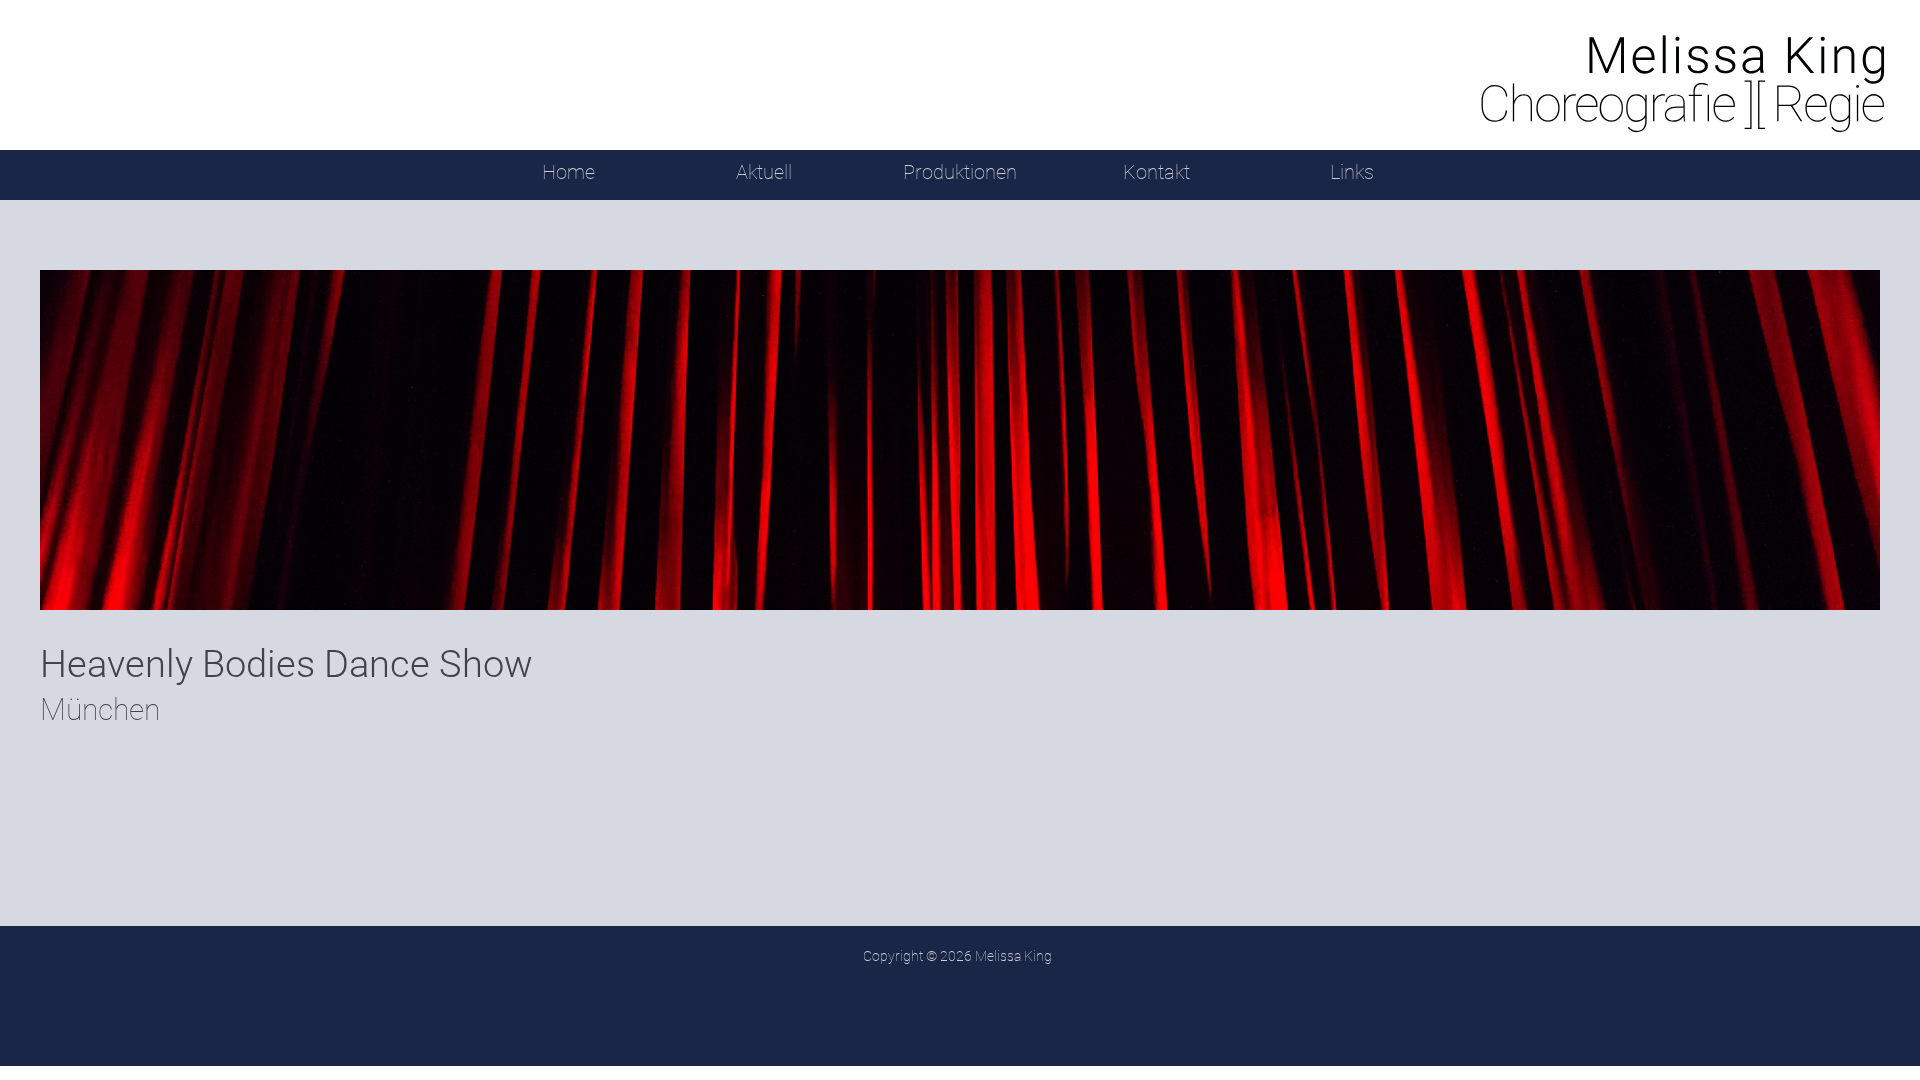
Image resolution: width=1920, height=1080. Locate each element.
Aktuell (764, 172)
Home (568, 172)
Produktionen (960, 172)
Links (1352, 172)
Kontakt (1156, 172)
